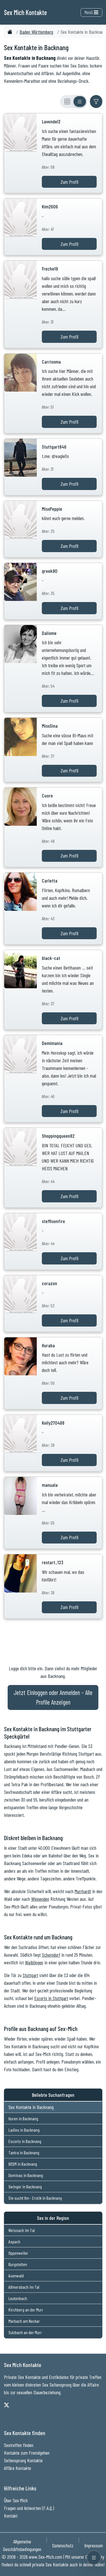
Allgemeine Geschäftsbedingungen (22, 2545)
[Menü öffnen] (94, 2558)
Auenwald (16, 2276)
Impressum (94, 2545)
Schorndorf (51, 1955)
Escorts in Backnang (25, 2141)
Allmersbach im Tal (24, 2287)
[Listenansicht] (80, 102)
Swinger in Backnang (25, 2187)
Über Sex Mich (16, 2500)
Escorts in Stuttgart (51, 1998)
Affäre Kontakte (18, 2468)
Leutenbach (18, 2298)
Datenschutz (63, 2545)
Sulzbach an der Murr (25, 2332)
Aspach (14, 2242)
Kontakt (11, 2516)
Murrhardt (83, 1891)
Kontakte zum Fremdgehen (27, 2453)
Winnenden (40, 1899)
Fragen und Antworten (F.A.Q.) (29, 2508)
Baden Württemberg (36, 32)
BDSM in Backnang (23, 2164)
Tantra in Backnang (24, 2152)
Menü (89, 12)
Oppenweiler (18, 2253)
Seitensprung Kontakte (23, 2460)
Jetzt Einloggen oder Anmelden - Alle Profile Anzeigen (53, 1697)
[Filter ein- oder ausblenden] (96, 102)
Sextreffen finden (19, 2445)
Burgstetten (18, 2264)
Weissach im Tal (22, 2230)
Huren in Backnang (23, 2118)
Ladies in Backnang (24, 2130)
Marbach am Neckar (24, 2321)
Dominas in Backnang (26, 2175)
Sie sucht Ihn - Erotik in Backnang (35, 2198)
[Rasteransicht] (67, 102)
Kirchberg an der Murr (26, 2310)
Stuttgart (30, 1975)
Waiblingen (34, 1962)
